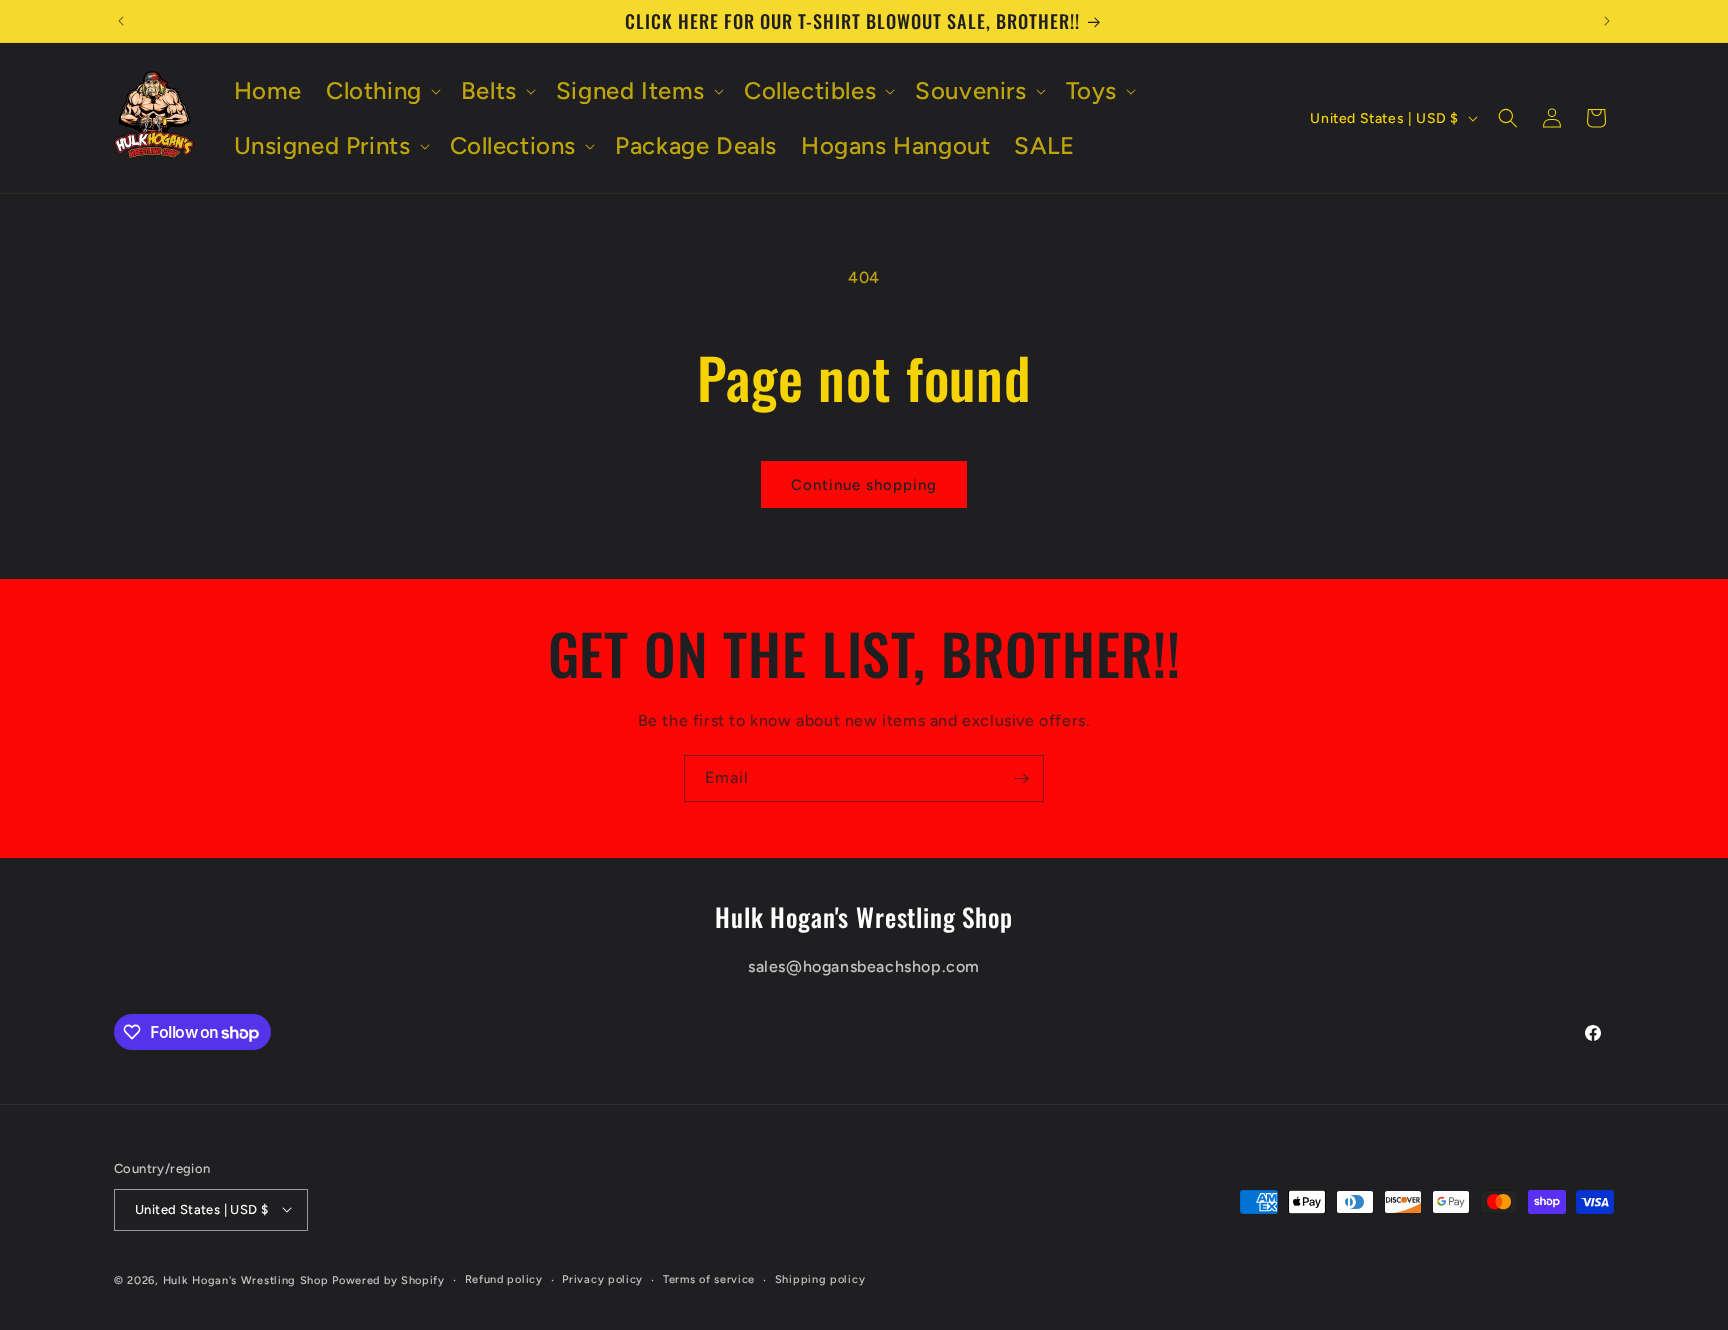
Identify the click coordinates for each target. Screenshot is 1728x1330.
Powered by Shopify (388, 1279)
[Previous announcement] (121, 21)
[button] (381, 90)
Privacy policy (602, 1278)
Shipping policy (820, 1278)
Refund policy (504, 1278)
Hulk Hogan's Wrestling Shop (246, 1279)
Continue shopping (864, 485)
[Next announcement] (1607, 21)
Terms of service (709, 1278)
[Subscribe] (1021, 778)
